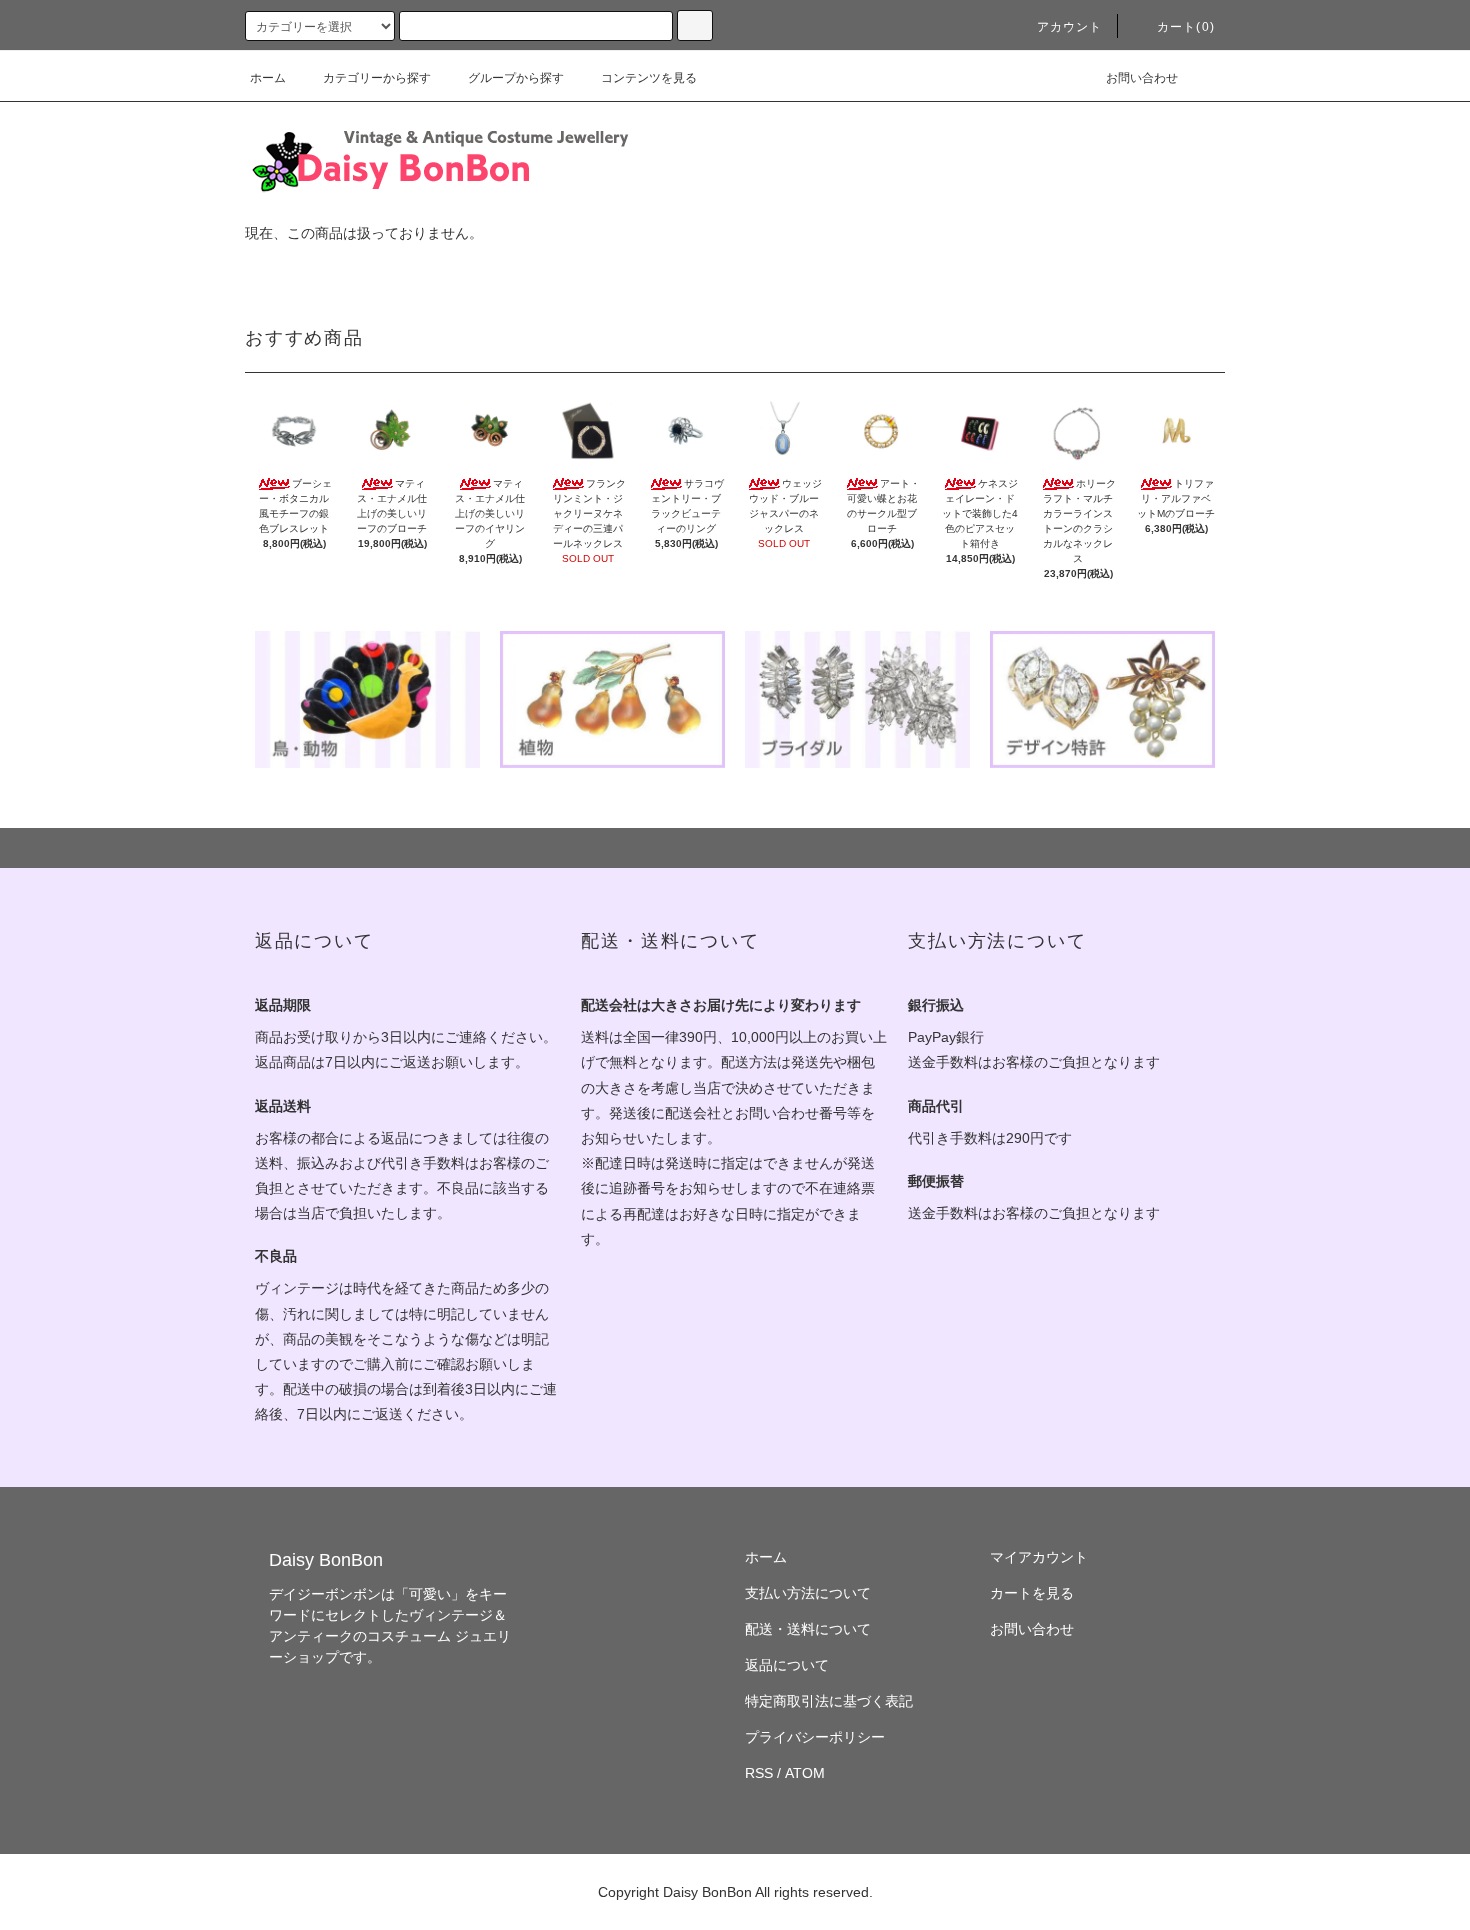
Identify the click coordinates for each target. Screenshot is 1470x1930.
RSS (759, 1773)
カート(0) (1186, 27)
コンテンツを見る (649, 78)
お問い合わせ (1142, 78)
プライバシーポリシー (815, 1737)
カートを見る (1032, 1593)
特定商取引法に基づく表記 (829, 1701)
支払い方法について (808, 1593)
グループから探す (516, 78)
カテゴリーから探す (377, 78)
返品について (787, 1665)
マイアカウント (1039, 1557)
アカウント (1070, 27)
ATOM (805, 1773)
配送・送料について (808, 1629)
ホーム (268, 78)
